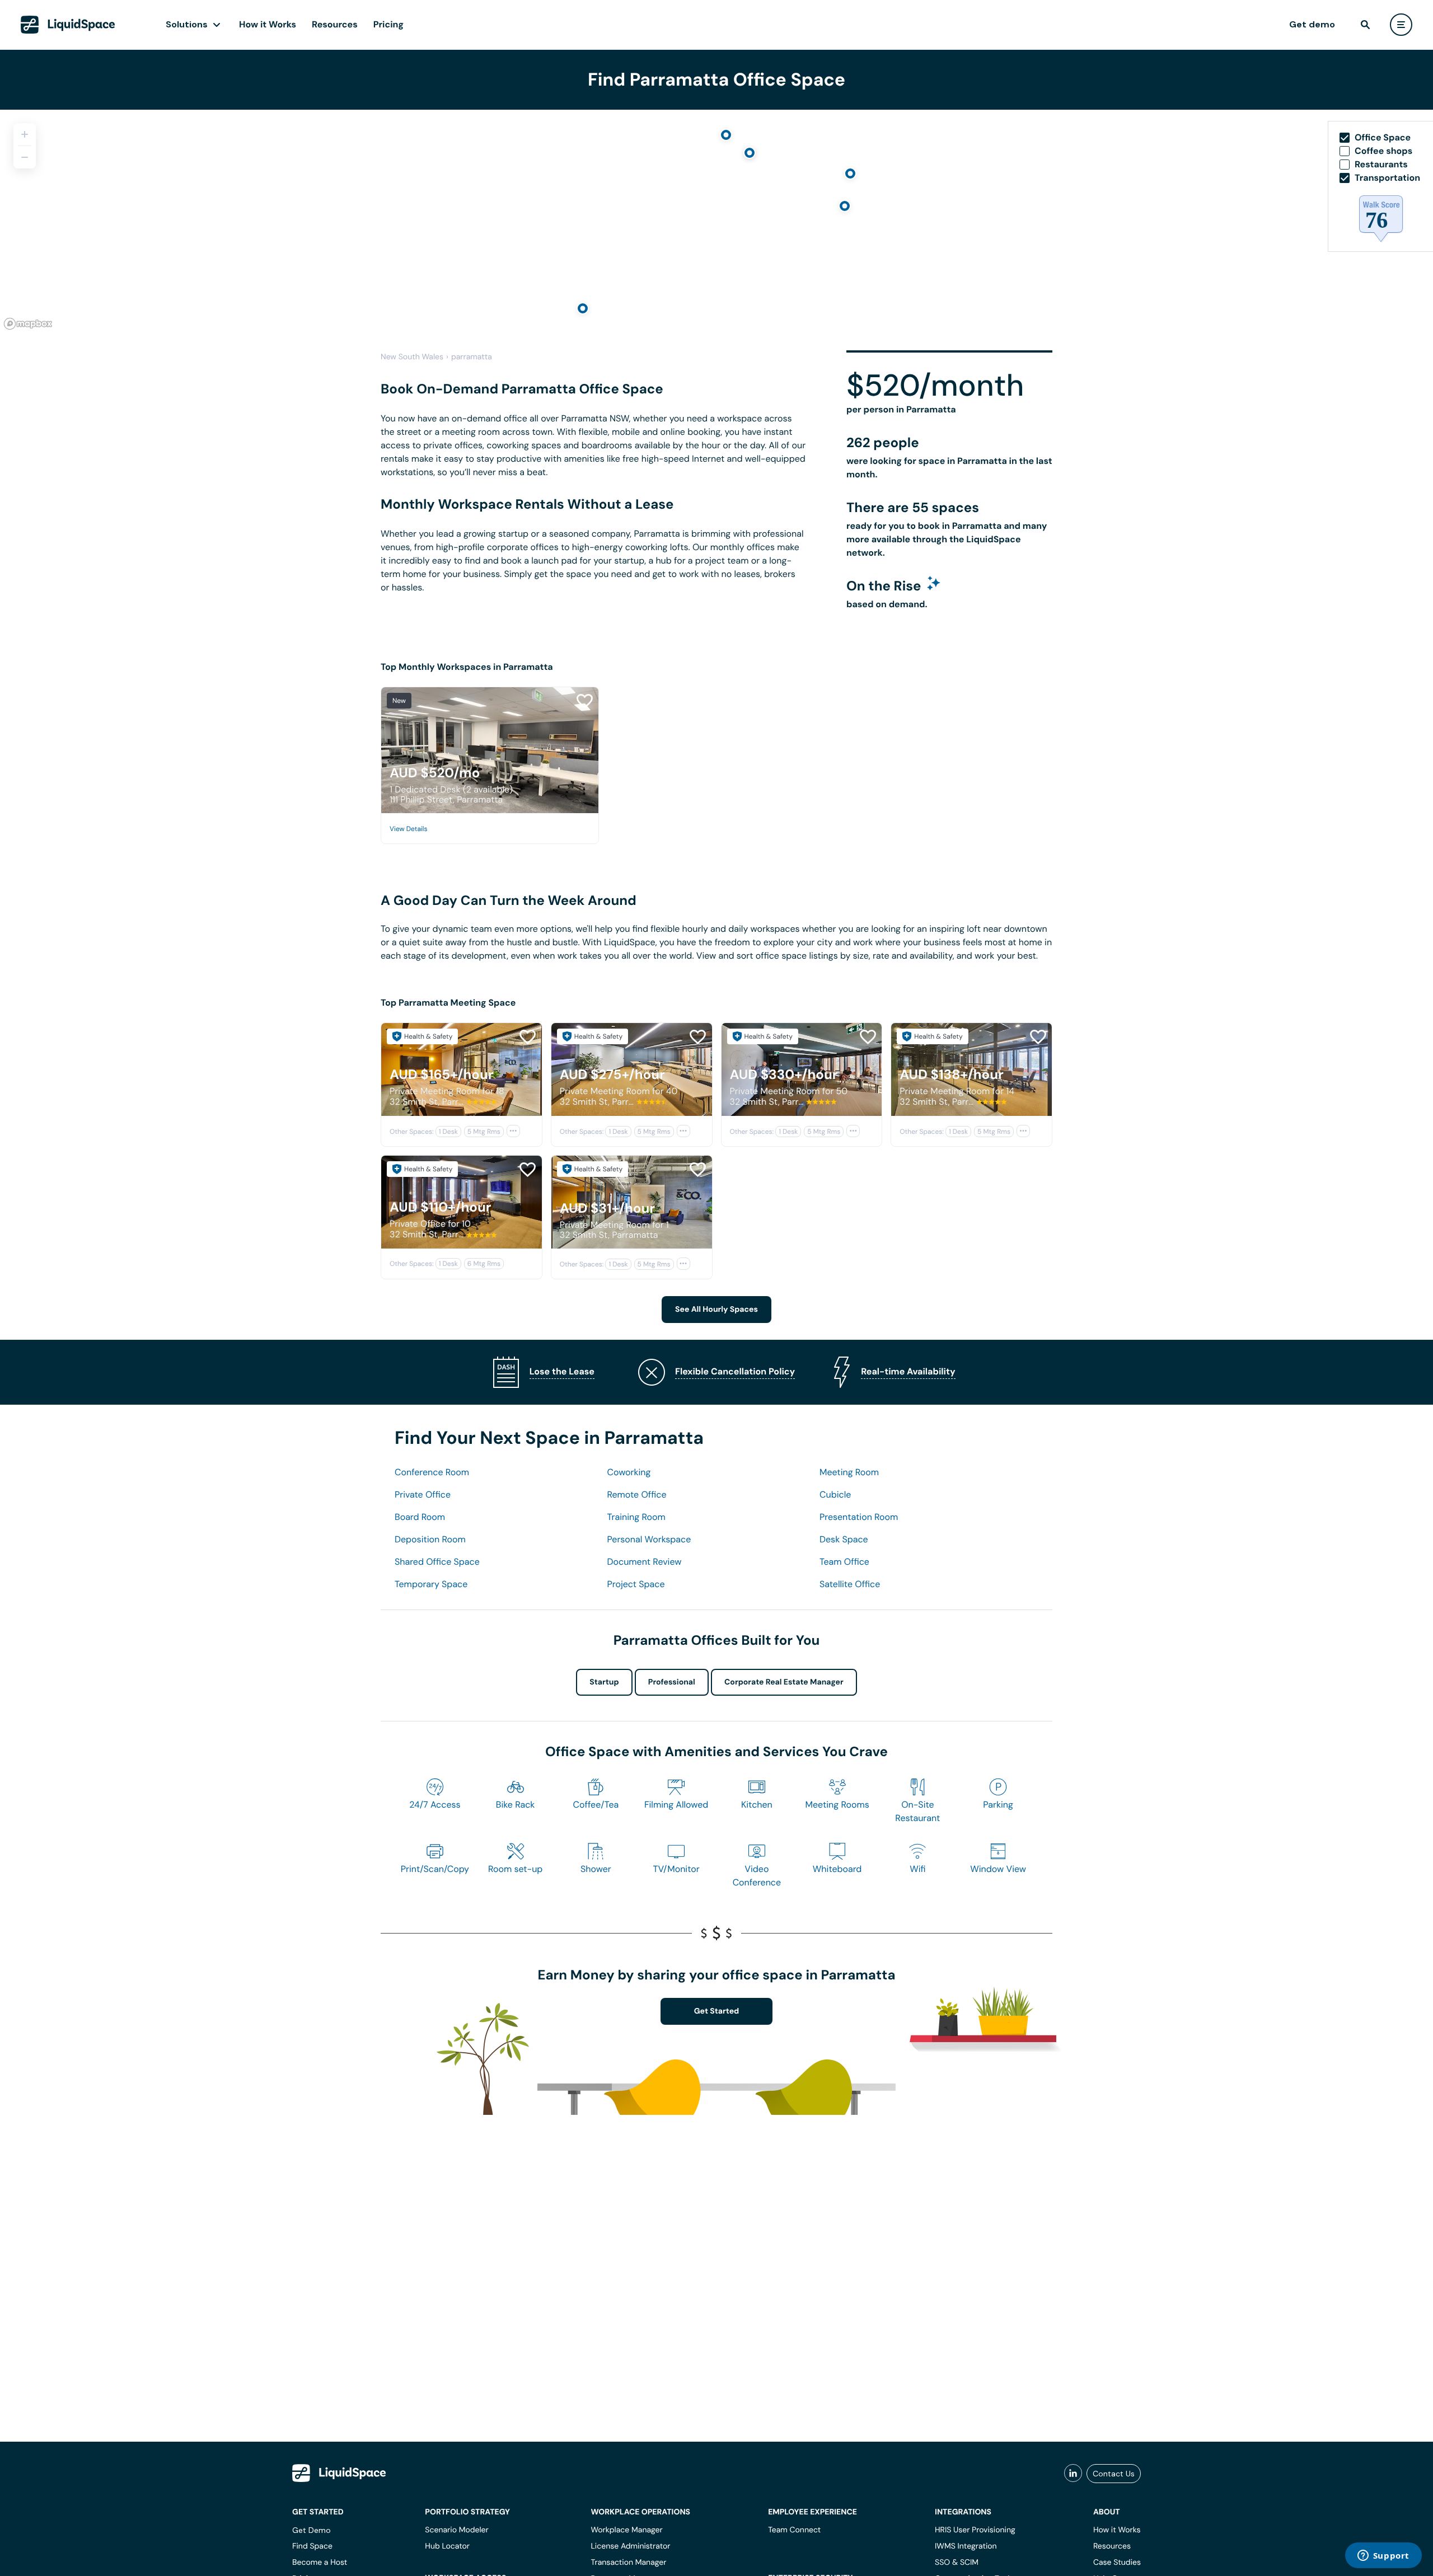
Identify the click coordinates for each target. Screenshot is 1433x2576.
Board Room (420, 1517)
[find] (1365, 25)
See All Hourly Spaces (716, 1310)
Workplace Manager (626, 2530)
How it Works (268, 24)
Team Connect (794, 2530)
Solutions (187, 24)
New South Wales (412, 357)
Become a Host (320, 2563)
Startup (604, 1682)
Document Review (645, 1562)
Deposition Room (430, 1539)
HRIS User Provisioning (975, 2530)
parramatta (472, 357)
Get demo (1312, 24)
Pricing (388, 24)
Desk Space (844, 1539)
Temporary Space (431, 1584)
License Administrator (630, 2546)
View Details (409, 829)
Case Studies (1117, 2563)
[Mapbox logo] (28, 324)
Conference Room (432, 1472)
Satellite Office (850, 1584)
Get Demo (312, 2530)
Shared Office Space (437, 1562)
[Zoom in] (25, 134)
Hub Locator (447, 2546)
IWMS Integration (966, 2546)
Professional (672, 1682)
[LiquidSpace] (339, 2473)
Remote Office (637, 1495)
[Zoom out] (25, 157)
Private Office (423, 1495)
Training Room (636, 1517)
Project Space (636, 1584)
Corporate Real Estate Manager (784, 1682)
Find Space (312, 2546)
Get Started (717, 2011)
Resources (335, 24)
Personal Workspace (649, 1539)
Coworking (629, 1472)
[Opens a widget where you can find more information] (1383, 2556)
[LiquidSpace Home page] (68, 25)
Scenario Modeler (456, 2530)
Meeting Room (849, 1472)
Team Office (844, 1562)
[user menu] (1401, 25)
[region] (716, 222)
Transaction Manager (628, 2563)
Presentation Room (859, 1517)
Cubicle (835, 1495)
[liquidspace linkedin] (1073, 2474)
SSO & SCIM (957, 2563)
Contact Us (1114, 2474)
